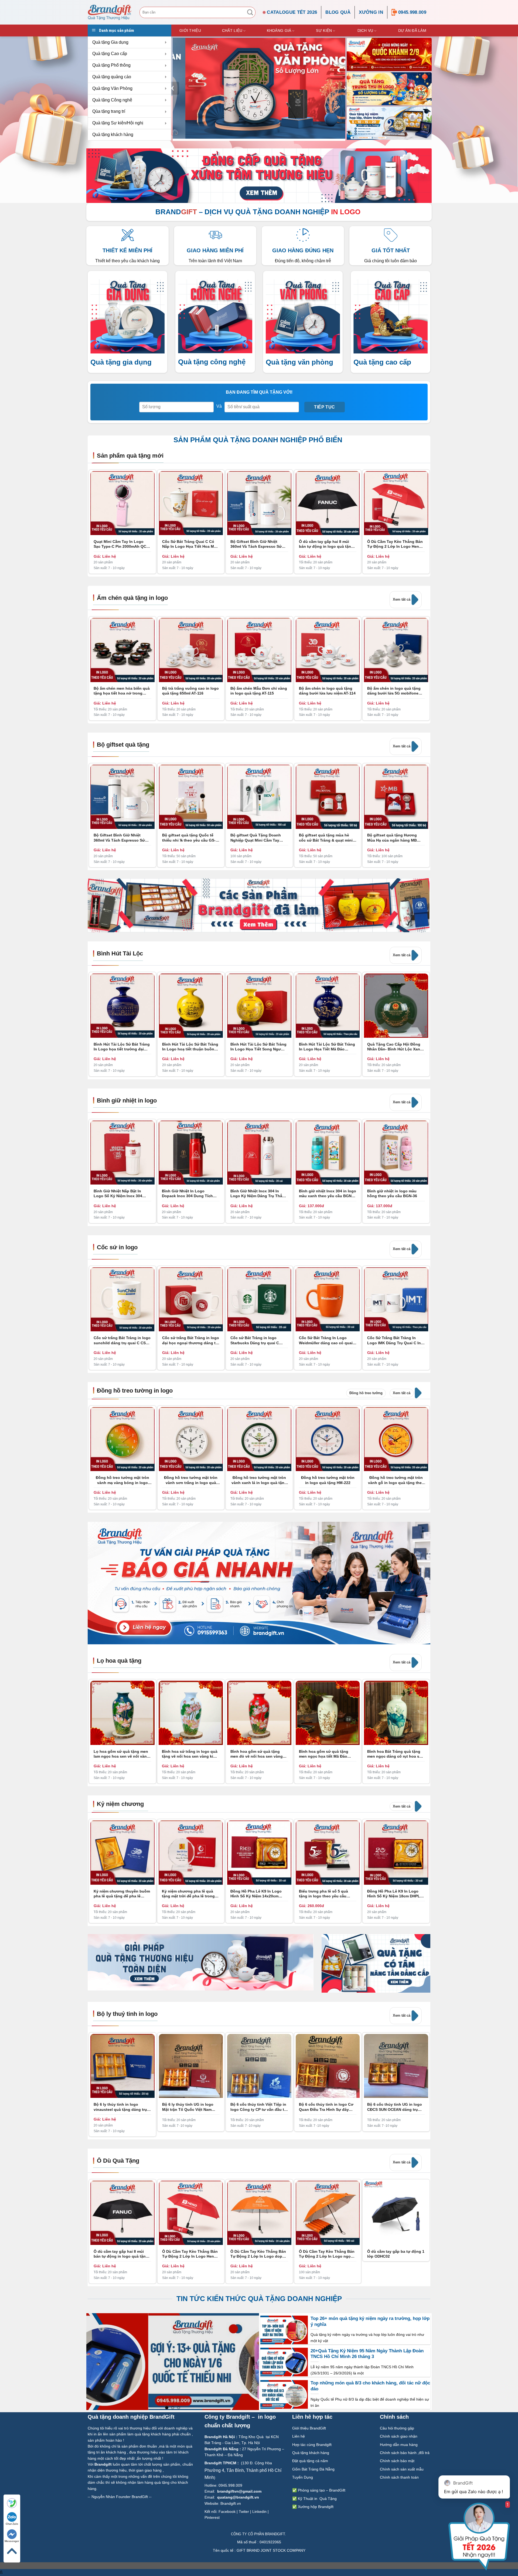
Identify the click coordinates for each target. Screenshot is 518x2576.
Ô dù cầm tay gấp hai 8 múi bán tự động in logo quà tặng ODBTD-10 (326, 544)
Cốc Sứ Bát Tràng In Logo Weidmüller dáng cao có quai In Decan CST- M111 (326, 1340)
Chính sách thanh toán (400, 2477)
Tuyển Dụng (303, 2477)
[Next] (426, 1123)
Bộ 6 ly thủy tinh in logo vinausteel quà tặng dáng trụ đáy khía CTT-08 (120, 2107)
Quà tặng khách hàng (113, 135)
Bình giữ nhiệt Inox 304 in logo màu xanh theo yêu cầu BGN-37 (328, 1194)
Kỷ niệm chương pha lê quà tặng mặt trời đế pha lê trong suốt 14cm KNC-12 (188, 1893)
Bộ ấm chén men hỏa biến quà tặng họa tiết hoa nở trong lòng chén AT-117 (122, 691)
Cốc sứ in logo (117, 1247)
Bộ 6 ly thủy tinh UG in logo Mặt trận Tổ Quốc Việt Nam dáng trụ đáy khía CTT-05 (188, 2107)
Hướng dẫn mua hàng (399, 2445)
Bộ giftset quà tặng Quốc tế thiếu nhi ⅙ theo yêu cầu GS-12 (189, 838)
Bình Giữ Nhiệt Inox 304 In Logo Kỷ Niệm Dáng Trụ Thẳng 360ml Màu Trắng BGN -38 (259, 1194)
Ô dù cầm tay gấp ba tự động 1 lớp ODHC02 (396, 2254)
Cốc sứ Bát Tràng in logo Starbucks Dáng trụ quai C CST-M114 (255, 1340)
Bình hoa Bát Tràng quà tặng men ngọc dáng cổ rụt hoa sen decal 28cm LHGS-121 (396, 1754)
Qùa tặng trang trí (109, 111)
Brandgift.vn (231, 2503)
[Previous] (173, 88)
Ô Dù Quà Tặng (118, 2161)
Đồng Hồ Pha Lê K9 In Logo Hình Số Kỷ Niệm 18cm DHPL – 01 (395, 1893)
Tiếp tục (325, 407)
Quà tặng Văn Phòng (112, 88)
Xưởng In (371, 12)
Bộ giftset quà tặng (123, 745)
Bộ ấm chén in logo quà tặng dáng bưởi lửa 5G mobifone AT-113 (394, 691)
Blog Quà (338, 12)
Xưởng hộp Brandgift (316, 2507)
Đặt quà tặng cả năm (310, 2461)
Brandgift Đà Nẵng (221, 2449)
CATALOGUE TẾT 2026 (292, 12)
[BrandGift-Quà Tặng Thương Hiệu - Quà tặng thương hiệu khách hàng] (110, 12)
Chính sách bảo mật (397, 2461)
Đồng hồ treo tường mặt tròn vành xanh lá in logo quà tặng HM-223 (259, 1480)
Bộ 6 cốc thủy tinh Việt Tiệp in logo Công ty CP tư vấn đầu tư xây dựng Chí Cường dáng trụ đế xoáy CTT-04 (259, 2107)
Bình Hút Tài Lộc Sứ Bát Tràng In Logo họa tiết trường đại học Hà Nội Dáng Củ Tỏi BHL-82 (122, 1047)
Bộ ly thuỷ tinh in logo (127, 2014)
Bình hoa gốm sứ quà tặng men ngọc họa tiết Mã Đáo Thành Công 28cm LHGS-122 (326, 1754)
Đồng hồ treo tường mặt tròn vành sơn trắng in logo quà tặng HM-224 (191, 1480)
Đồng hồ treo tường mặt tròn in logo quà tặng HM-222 (328, 1480)
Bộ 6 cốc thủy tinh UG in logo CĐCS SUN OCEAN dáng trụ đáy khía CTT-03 (395, 2107)
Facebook (227, 2512)
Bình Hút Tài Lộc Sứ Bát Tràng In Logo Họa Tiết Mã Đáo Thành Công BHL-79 (327, 1047)
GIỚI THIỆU (190, 30)
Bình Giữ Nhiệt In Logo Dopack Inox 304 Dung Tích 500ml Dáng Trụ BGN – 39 (187, 1194)
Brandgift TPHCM (220, 2463)
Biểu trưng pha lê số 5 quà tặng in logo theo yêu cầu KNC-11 (323, 1893)
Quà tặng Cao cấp (110, 54)
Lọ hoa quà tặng (119, 1661)
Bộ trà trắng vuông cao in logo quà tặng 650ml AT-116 (190, 691)
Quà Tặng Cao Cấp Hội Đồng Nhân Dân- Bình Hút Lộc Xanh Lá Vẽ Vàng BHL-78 (395, 1047)
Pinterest (212, 2517)
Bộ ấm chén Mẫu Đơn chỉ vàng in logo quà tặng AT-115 (259, 691)
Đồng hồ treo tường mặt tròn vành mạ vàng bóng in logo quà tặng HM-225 (122, 1480)
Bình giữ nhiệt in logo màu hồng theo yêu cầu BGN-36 (392, 1193)
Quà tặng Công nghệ (112, 100)
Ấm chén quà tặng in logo (132, 598)
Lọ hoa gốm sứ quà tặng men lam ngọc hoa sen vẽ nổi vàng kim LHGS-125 (121, 1754)
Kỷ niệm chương (120, 1804)
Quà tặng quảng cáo (112, 77)
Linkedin (259, 2512)
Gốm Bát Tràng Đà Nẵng (313, 2469)
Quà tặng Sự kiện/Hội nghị (118, 123)
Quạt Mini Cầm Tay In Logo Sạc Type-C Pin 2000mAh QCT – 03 (121, 544)
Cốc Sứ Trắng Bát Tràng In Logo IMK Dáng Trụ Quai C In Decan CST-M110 (394, 1340)
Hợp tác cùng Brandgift (312, 2445)
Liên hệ (299, 2436)
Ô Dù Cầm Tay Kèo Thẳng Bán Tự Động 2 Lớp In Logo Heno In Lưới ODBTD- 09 (395, 544)
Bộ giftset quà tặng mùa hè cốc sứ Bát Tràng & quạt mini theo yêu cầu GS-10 (326, 838)
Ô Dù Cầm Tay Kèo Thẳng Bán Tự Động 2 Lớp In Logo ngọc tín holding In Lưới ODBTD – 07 (327, 2254)
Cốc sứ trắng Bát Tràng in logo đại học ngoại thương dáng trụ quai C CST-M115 (191, 1340)
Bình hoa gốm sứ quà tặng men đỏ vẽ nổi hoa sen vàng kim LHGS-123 (257, 1754)
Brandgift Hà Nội (220, 2437)
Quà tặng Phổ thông (111, 65)
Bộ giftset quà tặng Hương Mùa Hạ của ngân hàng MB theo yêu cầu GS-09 (392, 838)
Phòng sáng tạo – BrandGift (321, 2490)
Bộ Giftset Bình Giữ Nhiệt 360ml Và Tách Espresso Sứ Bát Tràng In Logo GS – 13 (256, 544)
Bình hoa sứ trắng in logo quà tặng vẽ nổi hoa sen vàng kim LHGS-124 (190, 1754)
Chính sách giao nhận (399, 2436)
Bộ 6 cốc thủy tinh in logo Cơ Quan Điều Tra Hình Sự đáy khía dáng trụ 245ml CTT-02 (326, 2107)
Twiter (244, 2512)
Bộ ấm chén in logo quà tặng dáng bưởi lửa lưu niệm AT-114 (327, 691)
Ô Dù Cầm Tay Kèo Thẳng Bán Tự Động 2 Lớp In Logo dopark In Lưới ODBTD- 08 (259, 2254)
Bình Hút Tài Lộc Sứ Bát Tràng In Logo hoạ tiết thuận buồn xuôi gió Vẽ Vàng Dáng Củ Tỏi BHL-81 (190, 1047)
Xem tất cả (402, 599)
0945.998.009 (412, 12)
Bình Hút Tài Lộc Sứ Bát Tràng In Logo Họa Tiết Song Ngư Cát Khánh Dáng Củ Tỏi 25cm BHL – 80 (258, 1047)
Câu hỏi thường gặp (397, 2428)
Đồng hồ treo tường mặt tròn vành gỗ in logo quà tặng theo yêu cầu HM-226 (396, 1480)
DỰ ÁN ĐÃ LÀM (412, 30)
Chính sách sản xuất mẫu (402, 2469)
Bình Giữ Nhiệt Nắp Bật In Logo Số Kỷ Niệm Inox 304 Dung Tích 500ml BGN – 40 (118, 1194)
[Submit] (250, 12)
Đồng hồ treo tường (366, 1393)
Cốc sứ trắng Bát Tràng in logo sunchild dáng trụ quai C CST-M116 (122, 1340)
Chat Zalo (12, 2524)
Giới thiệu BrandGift (309, 2428)
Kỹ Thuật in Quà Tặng (317, 2499)
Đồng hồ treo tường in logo (135, 1391)
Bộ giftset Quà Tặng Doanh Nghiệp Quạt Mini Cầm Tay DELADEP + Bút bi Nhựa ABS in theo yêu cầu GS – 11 (259, 838)
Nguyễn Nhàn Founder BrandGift (120, 2497)
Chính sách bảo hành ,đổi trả (405, 2453)
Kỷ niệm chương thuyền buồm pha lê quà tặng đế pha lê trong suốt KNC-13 (122, 1893)
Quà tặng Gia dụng (110, 42)
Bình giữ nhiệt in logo (127, 1100)
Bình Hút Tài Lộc (120, 953)
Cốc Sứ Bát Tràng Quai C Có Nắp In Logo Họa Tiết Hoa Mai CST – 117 (190, 544)
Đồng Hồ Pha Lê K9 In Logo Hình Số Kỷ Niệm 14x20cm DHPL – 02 (256, 1893)
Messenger (12, 2541)
